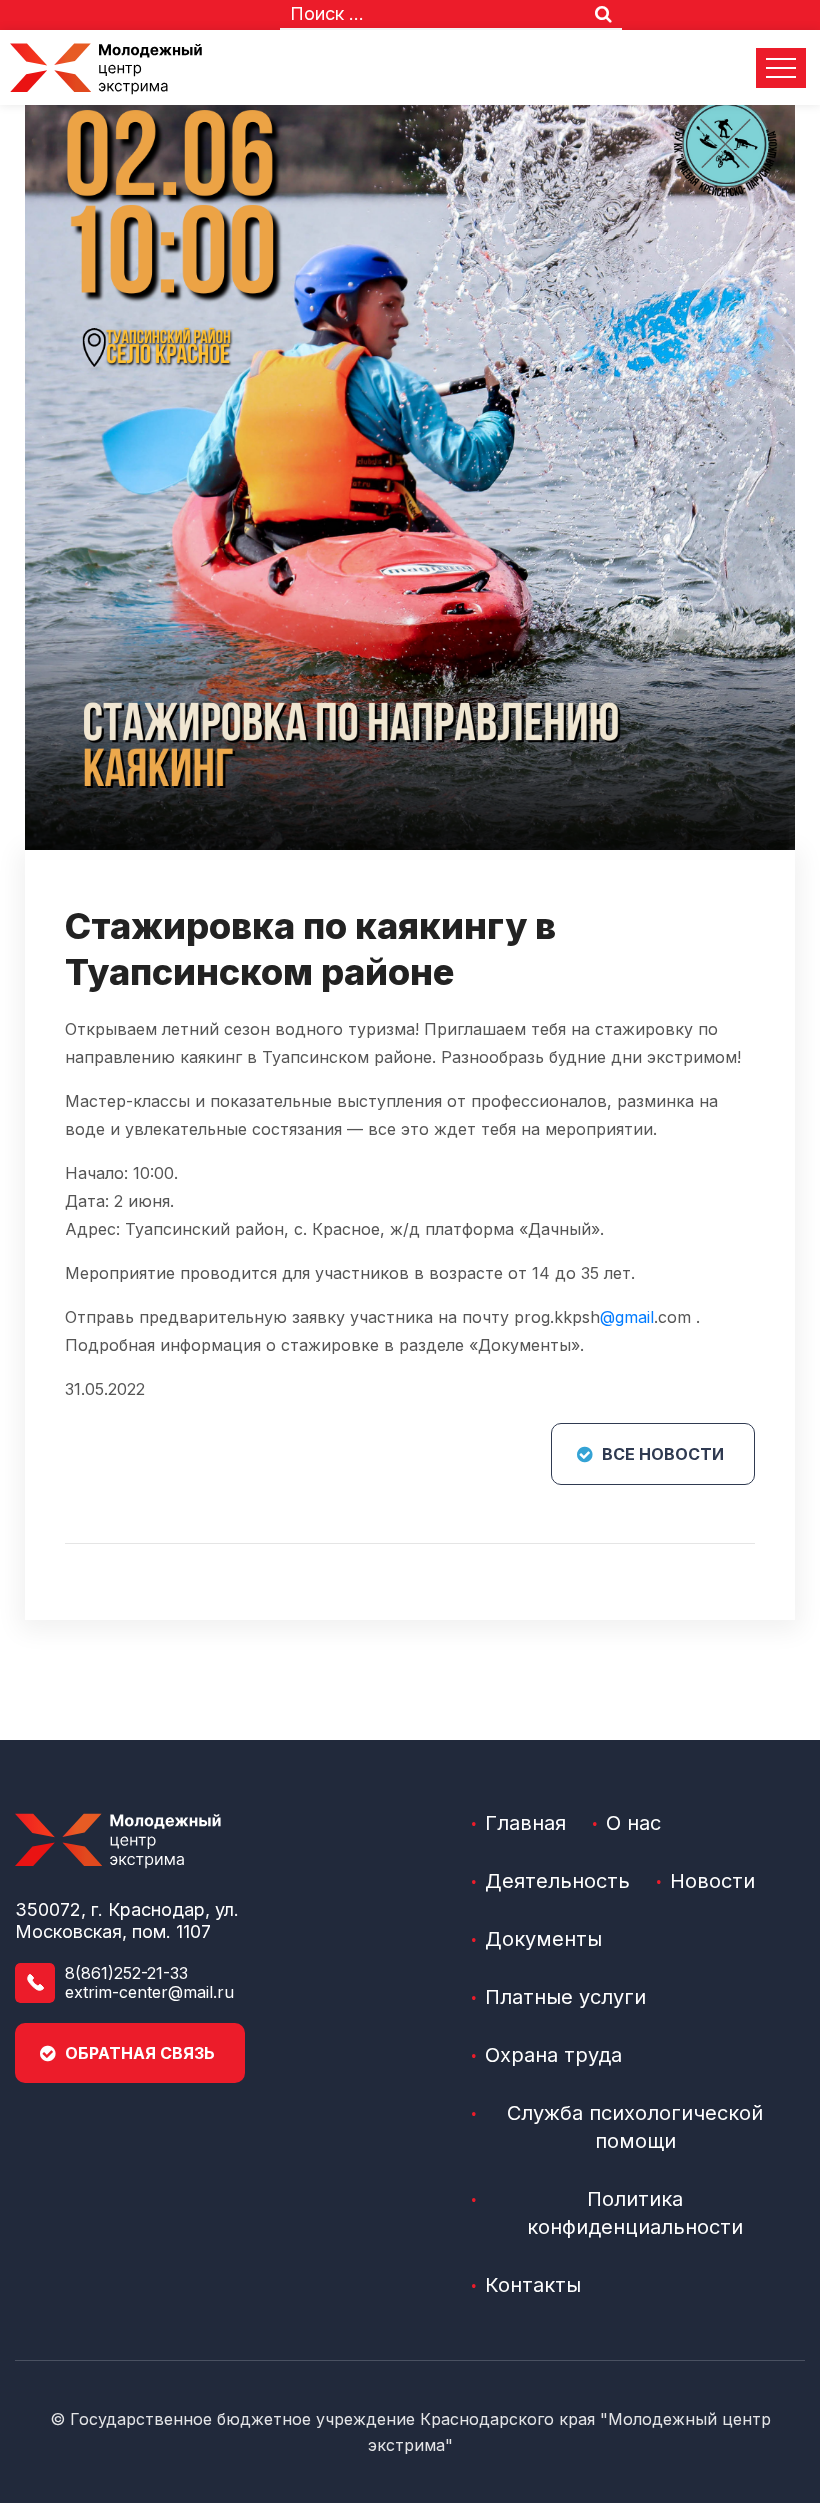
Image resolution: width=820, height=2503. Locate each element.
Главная (525, 1823)
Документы (543, 1939)
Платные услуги (565, 1997)
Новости (712, 1881)
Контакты (533, 2285)
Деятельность (557, 1881)
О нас (633, 1823)
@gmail (627, 1317)
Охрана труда (553, 2055)
